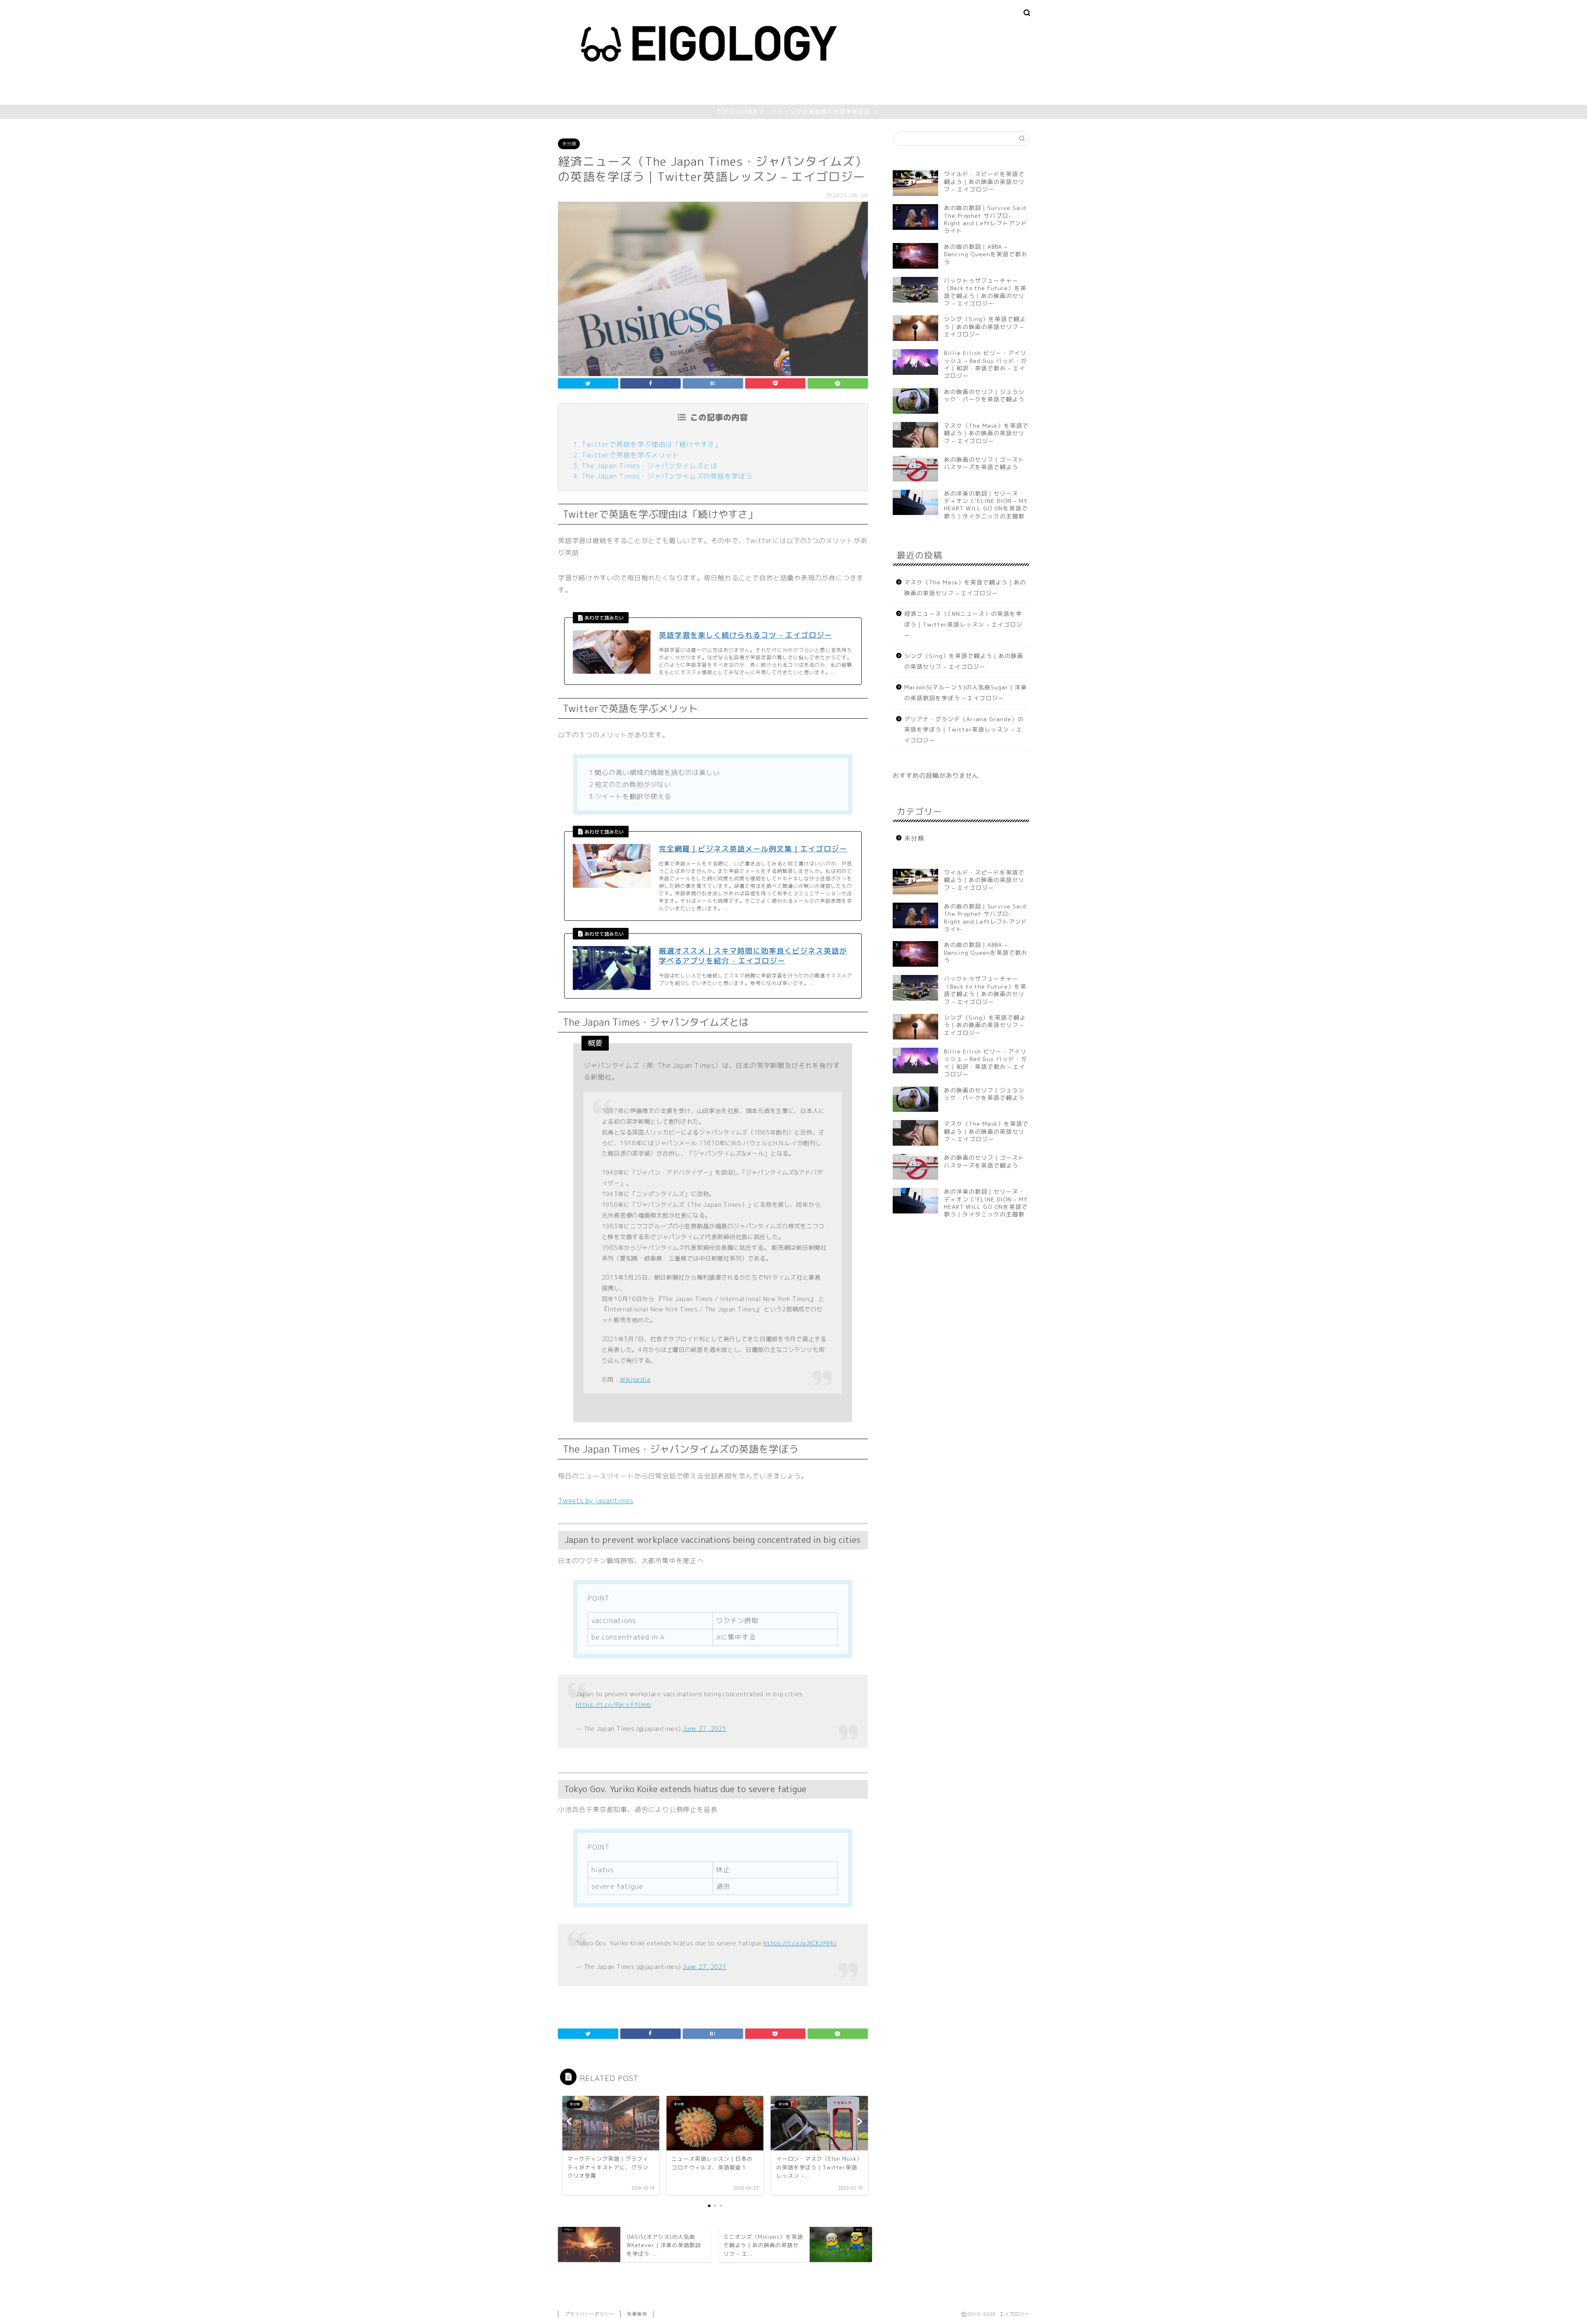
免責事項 (637, 2314)
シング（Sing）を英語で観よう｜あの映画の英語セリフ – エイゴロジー (964, 661)
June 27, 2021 (704, 1729)
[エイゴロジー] (709, 94)
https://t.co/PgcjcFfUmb (614, 1705)
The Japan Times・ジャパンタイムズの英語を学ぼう (667, 476)
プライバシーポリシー (589, 2314)
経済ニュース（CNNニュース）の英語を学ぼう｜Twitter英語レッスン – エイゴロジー (963, 624)
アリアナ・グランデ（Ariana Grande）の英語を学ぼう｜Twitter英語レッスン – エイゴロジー (964, 729)
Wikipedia (635, 1380)
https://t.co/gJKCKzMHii (800, 1943)
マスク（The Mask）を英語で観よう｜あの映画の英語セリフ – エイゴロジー (965, 588)
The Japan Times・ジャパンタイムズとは (649, 466)
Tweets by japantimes (596, 1501)
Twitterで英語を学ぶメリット (630, 455)
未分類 (569, 144)
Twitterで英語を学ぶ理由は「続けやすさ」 (652, 444)
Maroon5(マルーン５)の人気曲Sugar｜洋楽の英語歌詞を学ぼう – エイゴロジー (966, 692)
